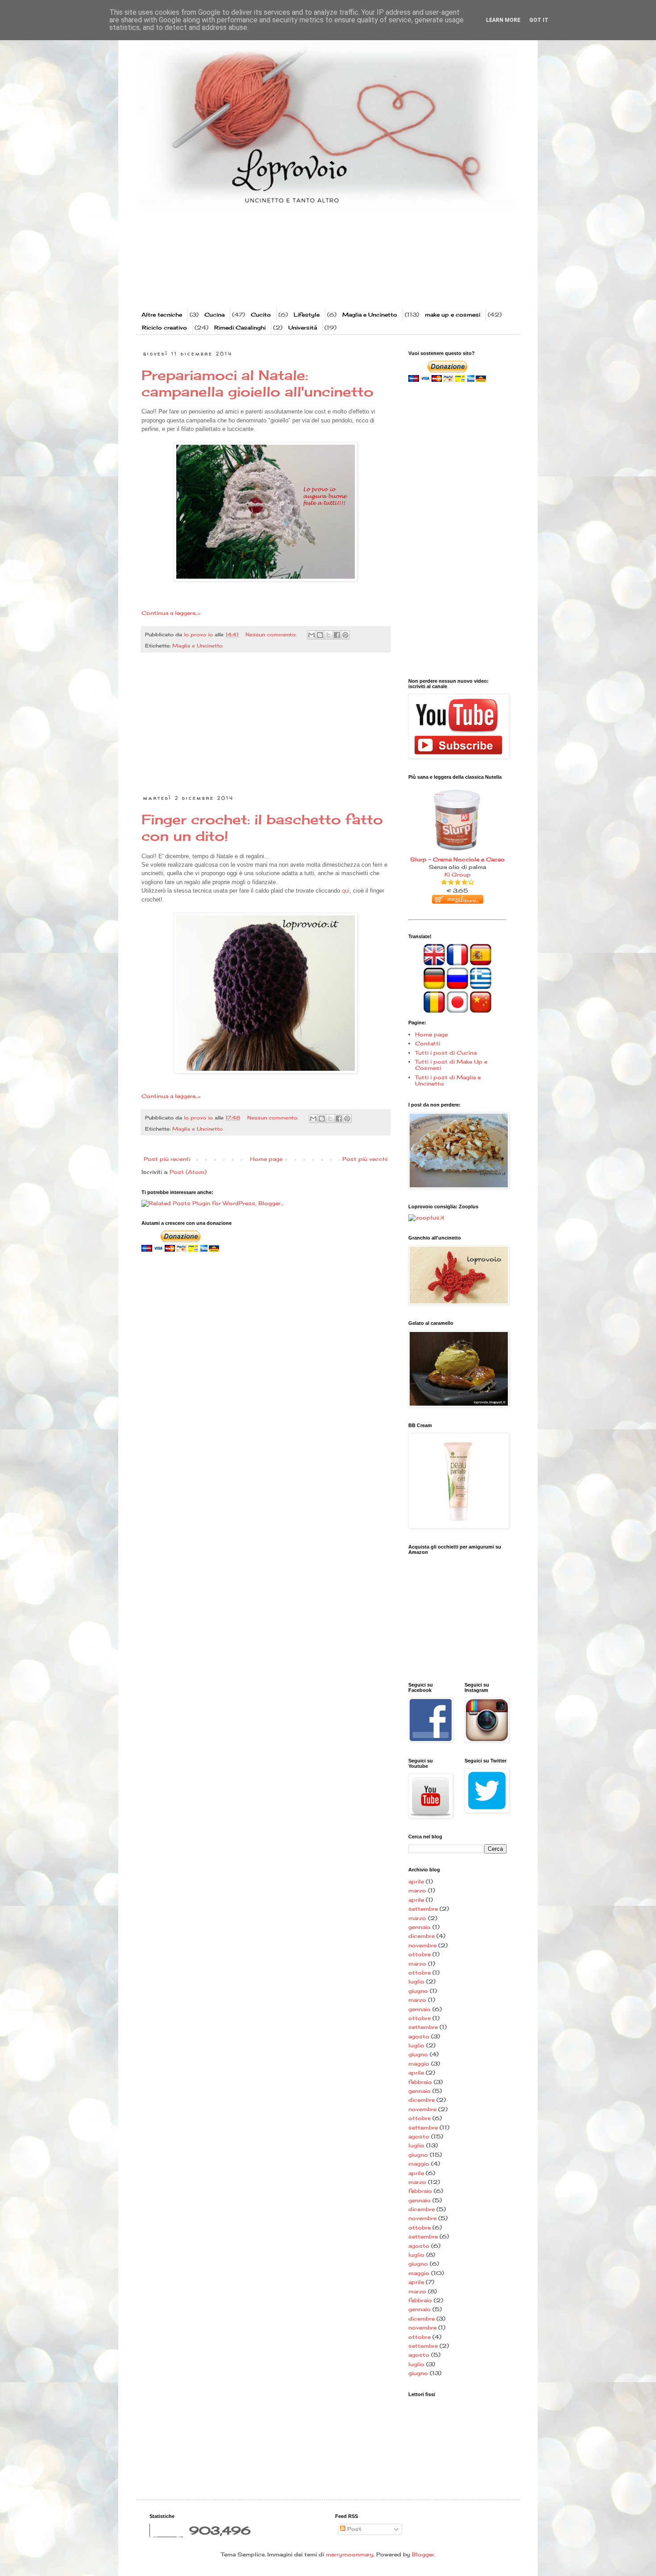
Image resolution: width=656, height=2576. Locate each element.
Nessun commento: (272, 635)
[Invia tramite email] (311, 635)
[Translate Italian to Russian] (457, 987)
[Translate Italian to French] (457, 963)
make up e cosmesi (453, 315)
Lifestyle (307, 315)
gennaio (419, 1927)
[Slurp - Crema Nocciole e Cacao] (457, 788)
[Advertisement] (312, 272)
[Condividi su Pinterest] (345, 635)
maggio (419, 2064)
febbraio (420, 2082)
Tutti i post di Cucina (446, 1053)
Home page (266, 1159)
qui (346, 891)
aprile (416, 1881)
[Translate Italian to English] (434, 963)
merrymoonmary (350, 2554)
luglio (416, 1981)
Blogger (423, 2554)
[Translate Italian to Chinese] (481, 1011)
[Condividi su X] (328, 635)
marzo (417, 1890)
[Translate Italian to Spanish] (481, 963)
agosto (419, 2036)
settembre (423, 1909)
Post (353, 2529)
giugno (418, 1991)
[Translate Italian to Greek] (481, 987)
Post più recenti (167, 1159)
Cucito (261, 315)
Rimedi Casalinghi (240, 328)
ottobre (419, 1954)
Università (303, 328)
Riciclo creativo (164, 328)
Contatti (428, 1043)
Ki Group (458, 875)
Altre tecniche (162, 315)
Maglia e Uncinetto (370, 315)
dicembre (421, 1936)
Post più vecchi (365, 1159)
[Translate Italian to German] (434, 987)
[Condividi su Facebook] (337, 635)
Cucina (214, 315)
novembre (422, 1945)
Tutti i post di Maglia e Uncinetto (448, 1080)
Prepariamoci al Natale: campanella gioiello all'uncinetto (257, 383)
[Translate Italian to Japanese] (457, 1011)
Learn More (503, 20)
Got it (539, 20)
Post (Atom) (188, 1172)
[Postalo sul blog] (320, 635)
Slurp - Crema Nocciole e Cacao (457, 859)
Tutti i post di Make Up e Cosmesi (451, 1065)
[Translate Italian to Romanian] (434, 1011)
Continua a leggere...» (171, 613)
